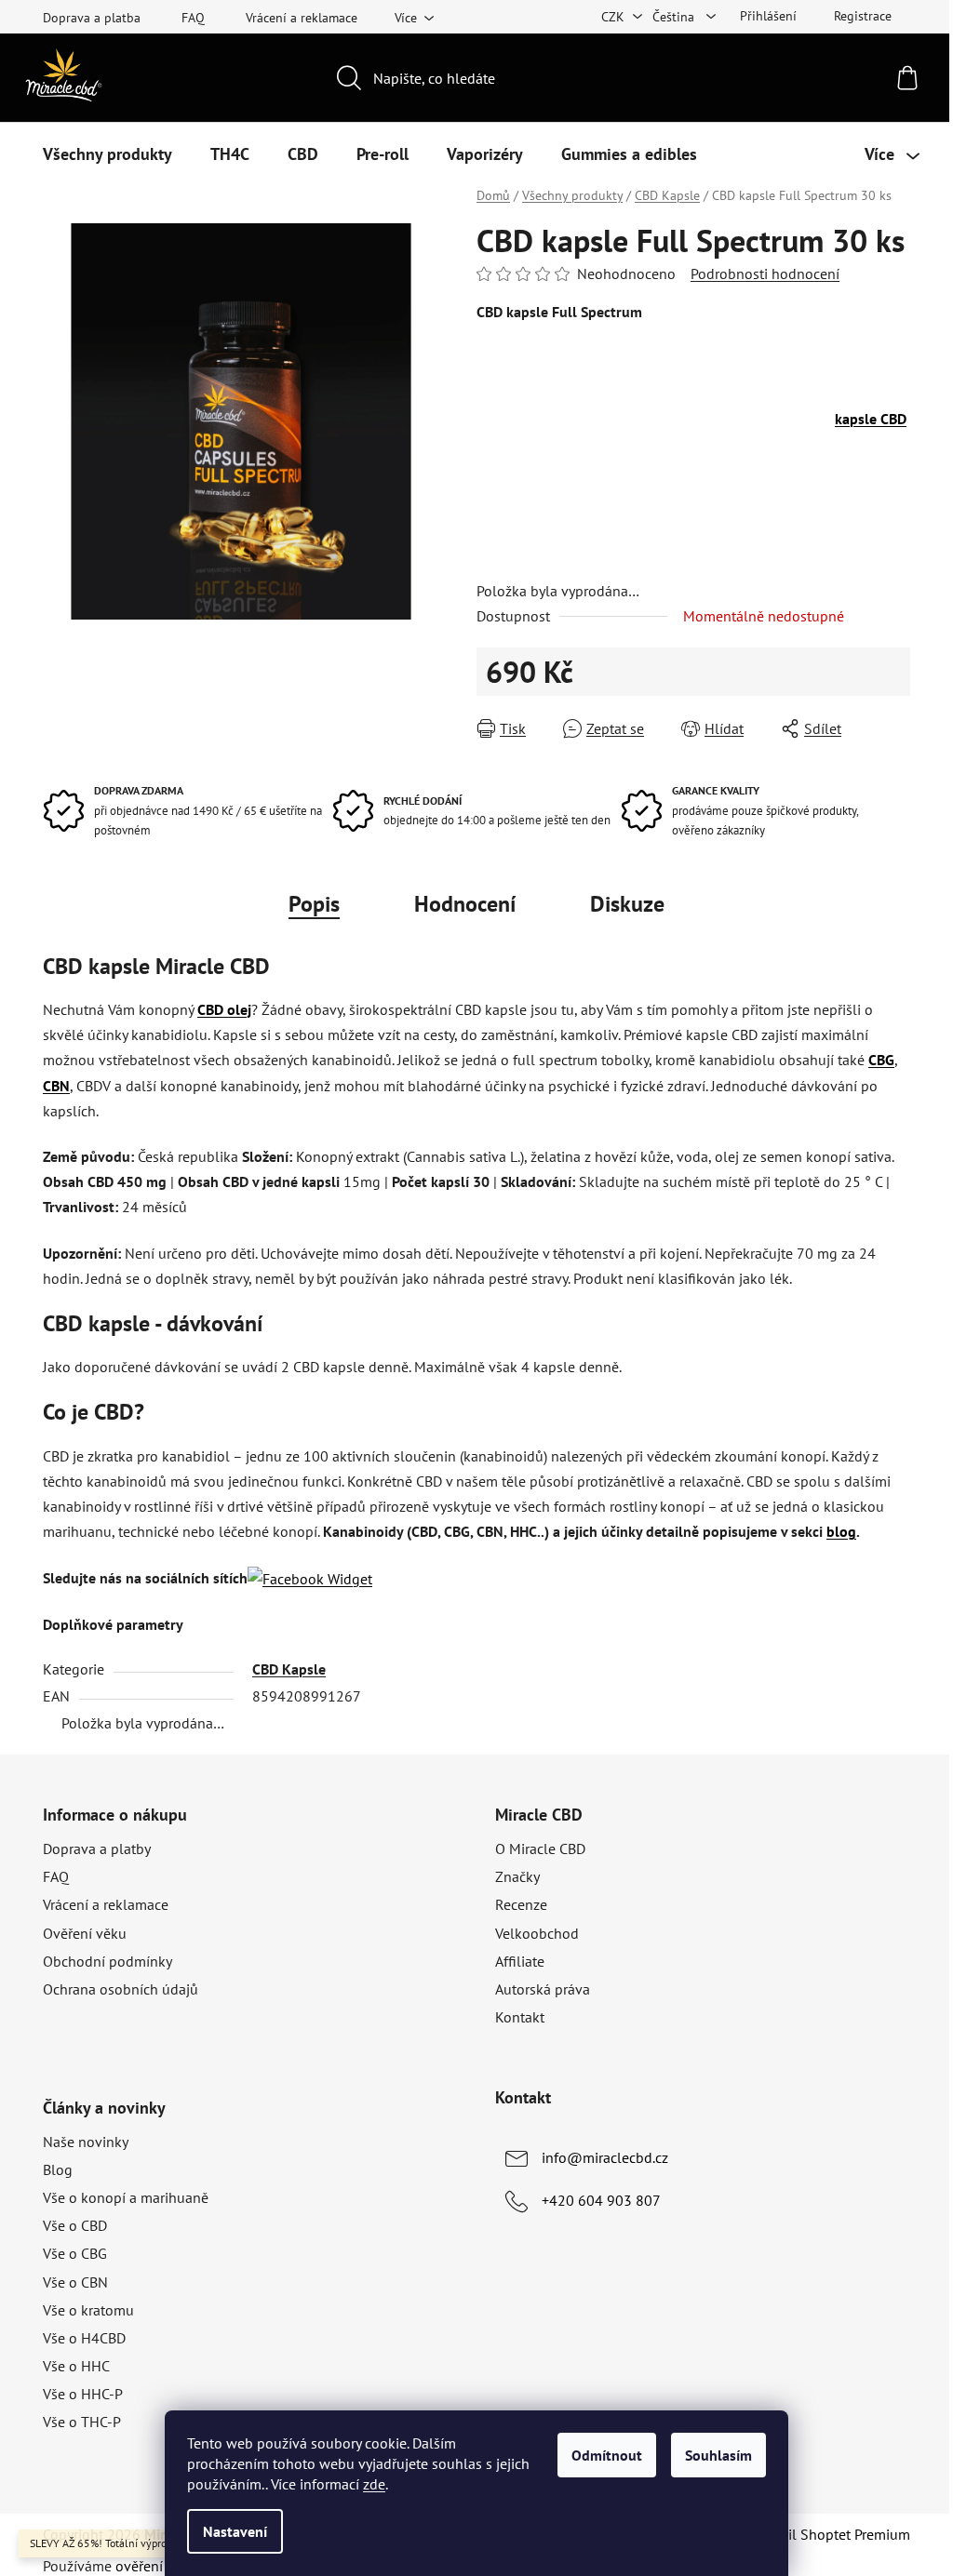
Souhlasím (718, 2455)
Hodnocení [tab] (465, 904)
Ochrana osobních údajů (121, 1989)
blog (841, 1531)
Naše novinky (86, 2142)
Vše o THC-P (82, 2422)
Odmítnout (607, 2455)
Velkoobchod (537, 1933)
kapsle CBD (871, 419)
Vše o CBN (75, 2282)
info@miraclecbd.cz (605, 2157)
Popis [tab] (314, 904)
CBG (881, 1060)
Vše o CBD (75, 2225)
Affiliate (520, 1961)
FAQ (193, 18)
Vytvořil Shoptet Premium (829, 2534)
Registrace (863, 16)
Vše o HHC (76, 2366)
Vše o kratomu (88, 2310)
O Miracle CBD (540, 1849)
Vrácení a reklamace (302, 18)
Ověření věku (85, 1933)
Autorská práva (543, 1989)
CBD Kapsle (289, 1669)
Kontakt (520, 2017)
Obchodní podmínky (107, 1961)
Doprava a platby (97, 1849)
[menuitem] (107, 154)
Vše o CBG (75, 2253)
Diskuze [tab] (627, 904)
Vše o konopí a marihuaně (126, 2197)
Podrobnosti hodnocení (765, 274)
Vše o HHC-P (83, 2394)
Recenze (521, 1904)
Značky (517, 1876)
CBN (56, 1086)
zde (374, 2484)
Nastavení (235, 2531)
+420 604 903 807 (601, 2200)
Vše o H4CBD (84, 2338)
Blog (58, 2169)
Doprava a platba (92, 18)
